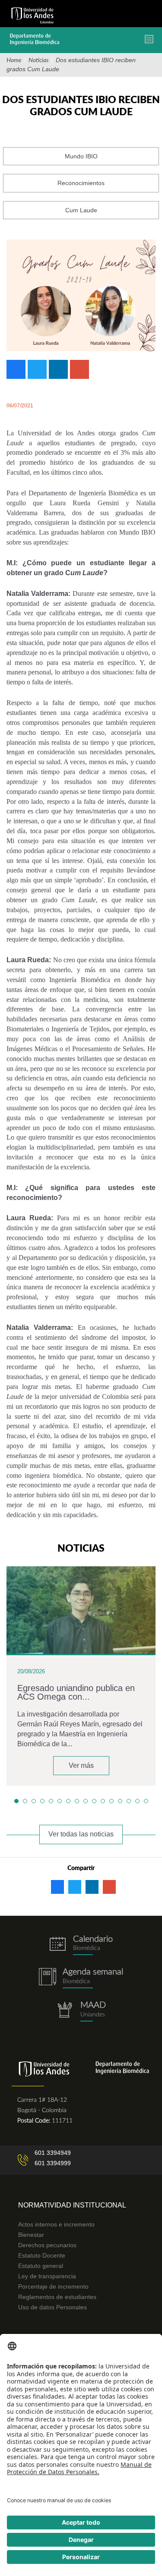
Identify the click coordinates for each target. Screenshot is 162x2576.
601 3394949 (53, 2153)
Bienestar (31, 2235)
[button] (16, 1801)
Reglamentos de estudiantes (57, 2297)
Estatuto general (41, 2266)
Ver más (81, 1765)
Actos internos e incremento (56, 2224)
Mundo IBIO (81, 156)
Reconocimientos (81, 183)
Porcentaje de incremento (53, 2286)
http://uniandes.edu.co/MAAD (81, 2011)
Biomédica (76, 1981)
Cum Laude (81, 210)
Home (14, 60)
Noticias (39, 60)
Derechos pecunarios (47, 2245)
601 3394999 (53, 2163)
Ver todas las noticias (81, 1834)
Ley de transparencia (47, 2276)
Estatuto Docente (42, 2255)
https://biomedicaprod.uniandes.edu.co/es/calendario (81, 1945)
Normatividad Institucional (72, 2205)
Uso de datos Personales (52, 2307)
